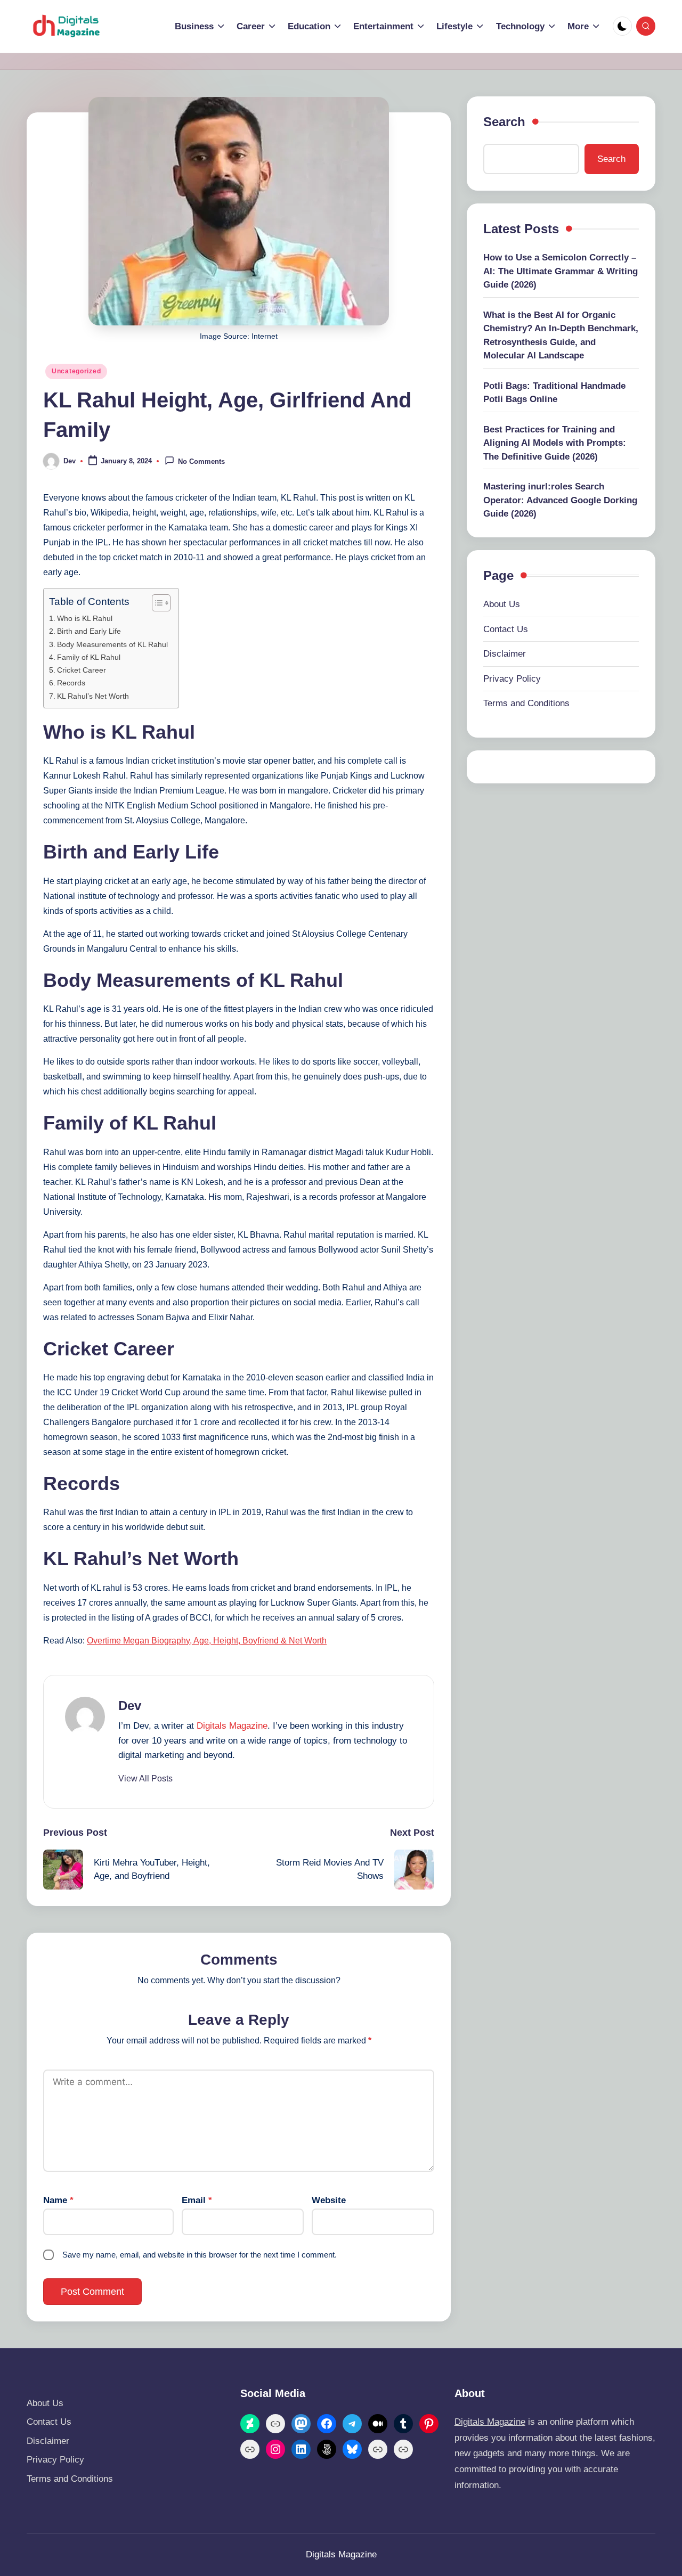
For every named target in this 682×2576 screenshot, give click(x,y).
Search (504, 122)
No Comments (201, 462)
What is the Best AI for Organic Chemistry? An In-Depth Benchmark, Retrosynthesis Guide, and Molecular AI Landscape (561, 336)
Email (197, 2200)
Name (58, 2200)
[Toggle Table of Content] (156, 603)
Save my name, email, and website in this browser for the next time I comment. (200, 2255)
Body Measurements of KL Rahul (112, 644)
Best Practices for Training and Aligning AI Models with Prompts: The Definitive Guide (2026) (555, 443)
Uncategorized (76, 371)
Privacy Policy (512, 679)
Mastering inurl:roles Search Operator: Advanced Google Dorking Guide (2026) (560, 501)
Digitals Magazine (232, 1726)
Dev (130, 1706)
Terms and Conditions (526, 704)
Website (329, 2200)
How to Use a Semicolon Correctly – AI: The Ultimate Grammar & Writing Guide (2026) (561, 272)
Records (71, 683)
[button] (145, 1779)
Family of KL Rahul (89, 657)
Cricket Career (82, 670)
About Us (502, 605)
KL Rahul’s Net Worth (93, 696)
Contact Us (506, 629)
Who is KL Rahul (85, 618)
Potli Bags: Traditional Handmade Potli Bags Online (554, 393)
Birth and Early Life (89, 631)
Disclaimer (505, 654)
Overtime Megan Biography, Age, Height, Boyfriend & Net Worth (207, 1641)
